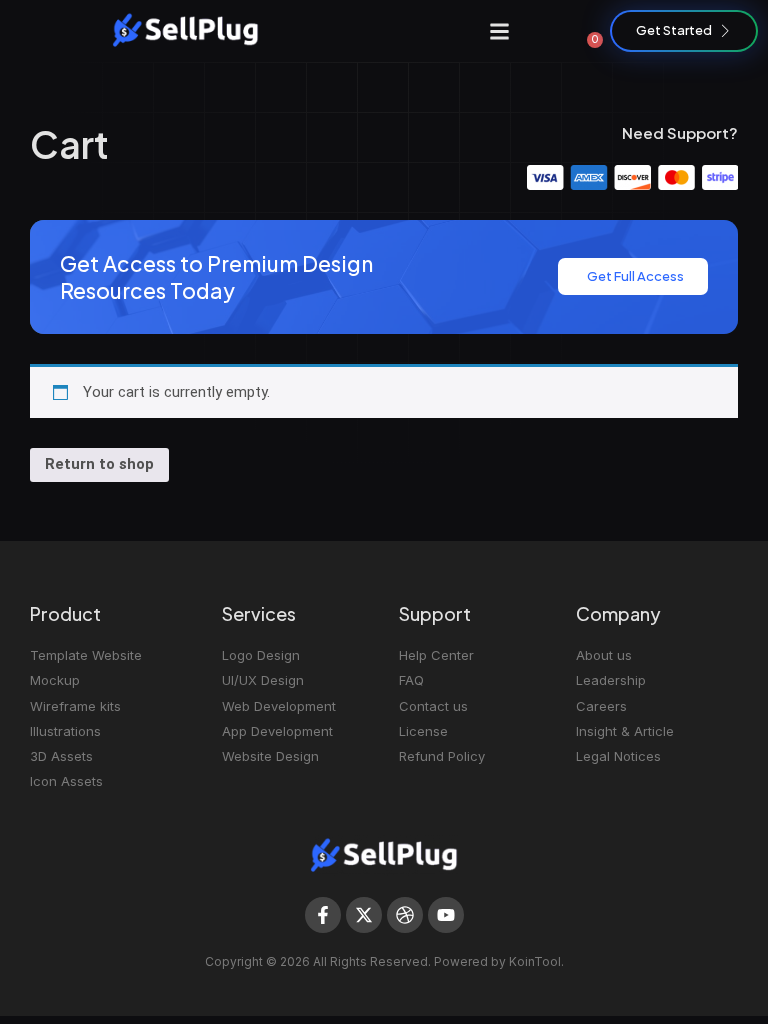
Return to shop (99, 464)
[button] (500, 31)
